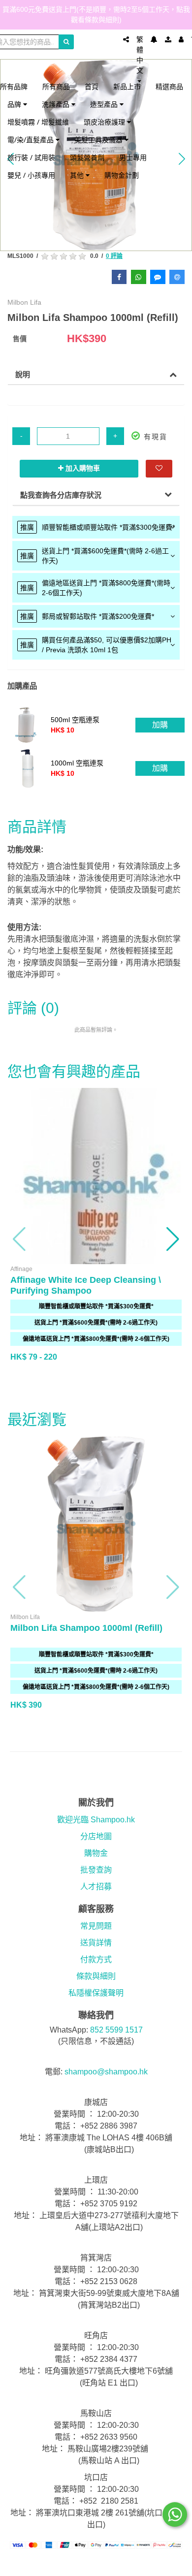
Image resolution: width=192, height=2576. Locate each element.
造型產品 (105, 104)
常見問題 (96, 1926)
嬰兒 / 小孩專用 (31, 175)
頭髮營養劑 (87, 157)
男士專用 (133, 157)
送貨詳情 (96, 1943)
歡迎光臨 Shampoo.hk (96, 1820)
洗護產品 (57, 104)
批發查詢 (96, 1870)
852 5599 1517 (116, 2030)
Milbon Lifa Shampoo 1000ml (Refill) (86, 1628)
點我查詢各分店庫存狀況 (61, 495)
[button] (20, 1239)
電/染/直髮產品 (32, 140)
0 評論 (114, 256)
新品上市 (127, 86)
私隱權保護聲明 (96, 1993)
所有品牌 (14, 86)
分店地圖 (96, 1836)
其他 (78, 175)
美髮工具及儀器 (99, 140)
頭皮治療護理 (105, 122)
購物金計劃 (122, 175)
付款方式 (96, 1959)
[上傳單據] (168, 39)
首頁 (92, 86)
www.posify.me (96, 2564)
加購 (160, 725)
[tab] (96, 527)
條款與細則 (96, 1976)
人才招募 (96, 1887)
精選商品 (169, 86)
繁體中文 (140, 55)
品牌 (15, 104)
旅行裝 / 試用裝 (31, 157)
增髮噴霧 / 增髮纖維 (38, 122)
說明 (23, 374)
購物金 (96, 1853)
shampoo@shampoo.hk (106, 2072)
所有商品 (56, 86)
